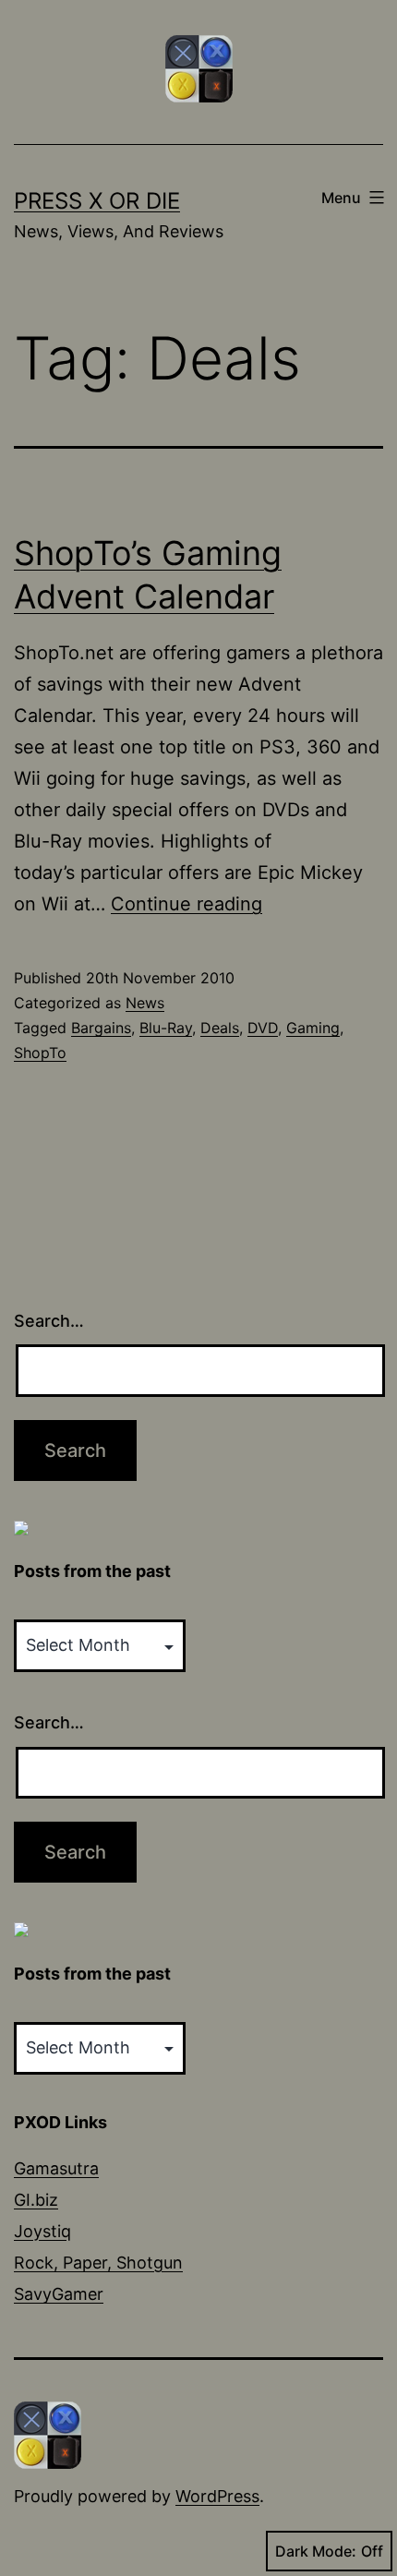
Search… (49, 1321)
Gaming (313, 1028)
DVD (263, 1028)
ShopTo (40, 1053)
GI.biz (36, 2200)
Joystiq (42, 2231)
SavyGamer (59, 2294)
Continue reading (186, 904)
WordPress (217, 2496)
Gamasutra (56, 2168)
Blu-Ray (166, 1028)
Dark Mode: (316, 2551)
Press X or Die (97, 201)
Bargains (101, 1028)
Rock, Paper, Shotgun (98, 2263)
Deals (220, 1028)
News (145, 1003)
